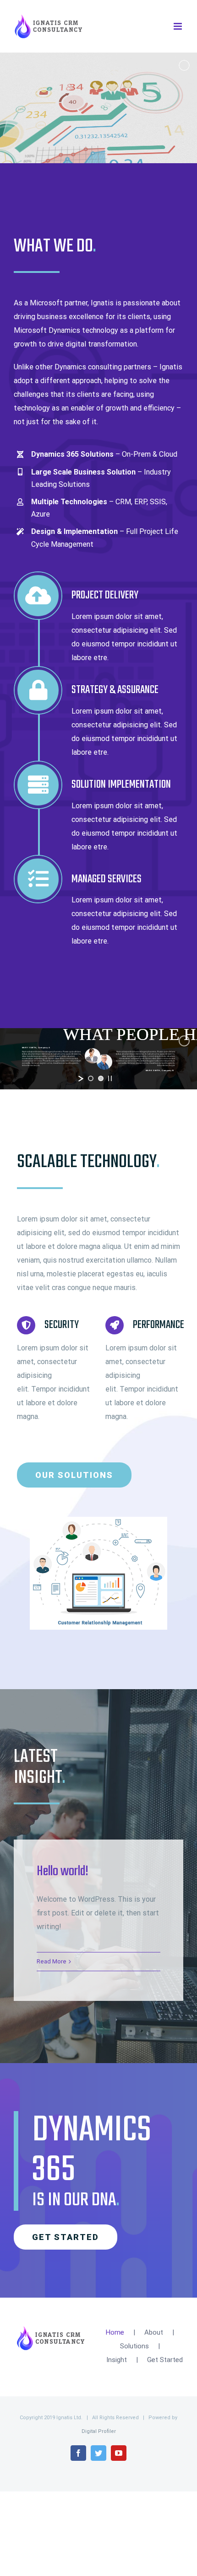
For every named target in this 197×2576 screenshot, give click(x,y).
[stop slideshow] (110, 1078)
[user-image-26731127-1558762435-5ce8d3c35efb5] (98, 1520)
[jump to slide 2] (101, 1078)
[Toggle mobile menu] (178, 26)
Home (115, 2332)
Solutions (134, 2346)
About (154, 2332)
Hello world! (63, 1872)
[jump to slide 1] (91, 1078)
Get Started (165, 2360)
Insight (117, 2360)
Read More (52, 1961)
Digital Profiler (99, 2431)
